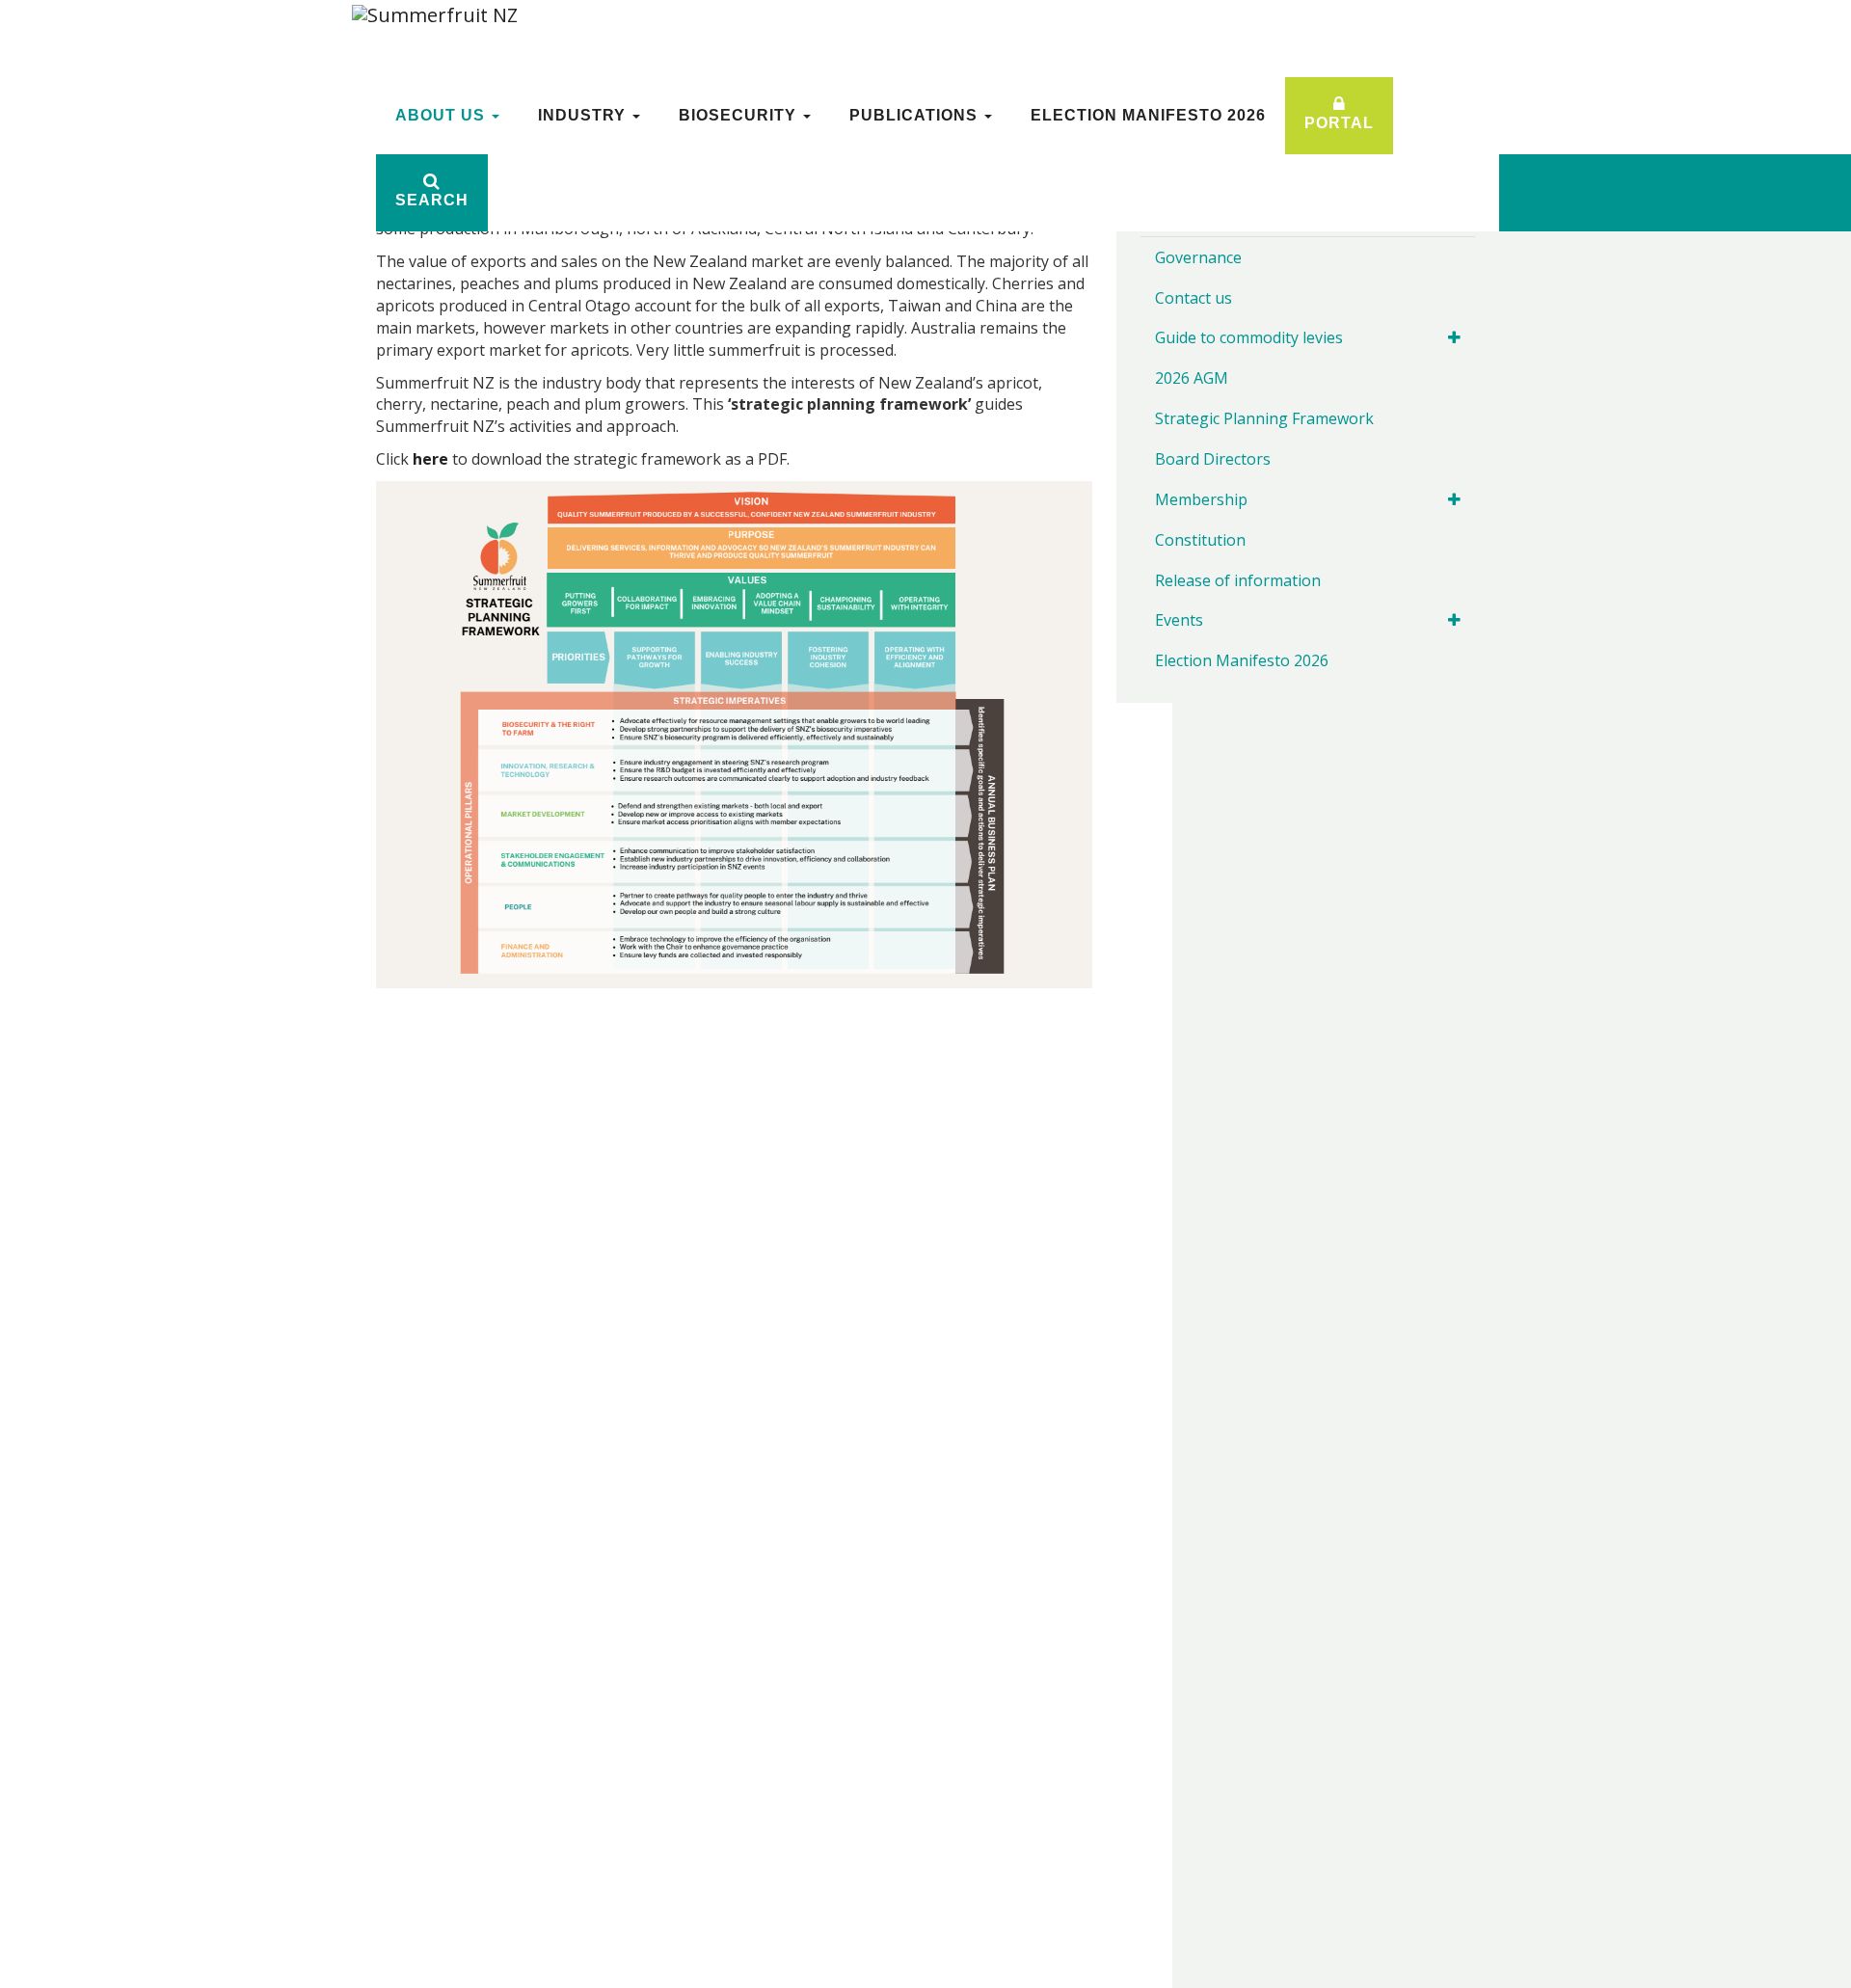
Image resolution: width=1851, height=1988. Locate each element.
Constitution (1200, 540)
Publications (916, 115)
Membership (1201, 499)
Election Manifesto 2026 (1148, 115)
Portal (1339, 123)
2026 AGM (1192, 378)
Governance (1198, 257)
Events (1179, 620)
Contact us (1194, 298)
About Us (443, 115)
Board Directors (1213, 459)
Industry (584, 115)
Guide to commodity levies (1249, 337)
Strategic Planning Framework (1264, 418)
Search (432, 200)
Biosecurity (740, 115)
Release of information (1238, 580)
